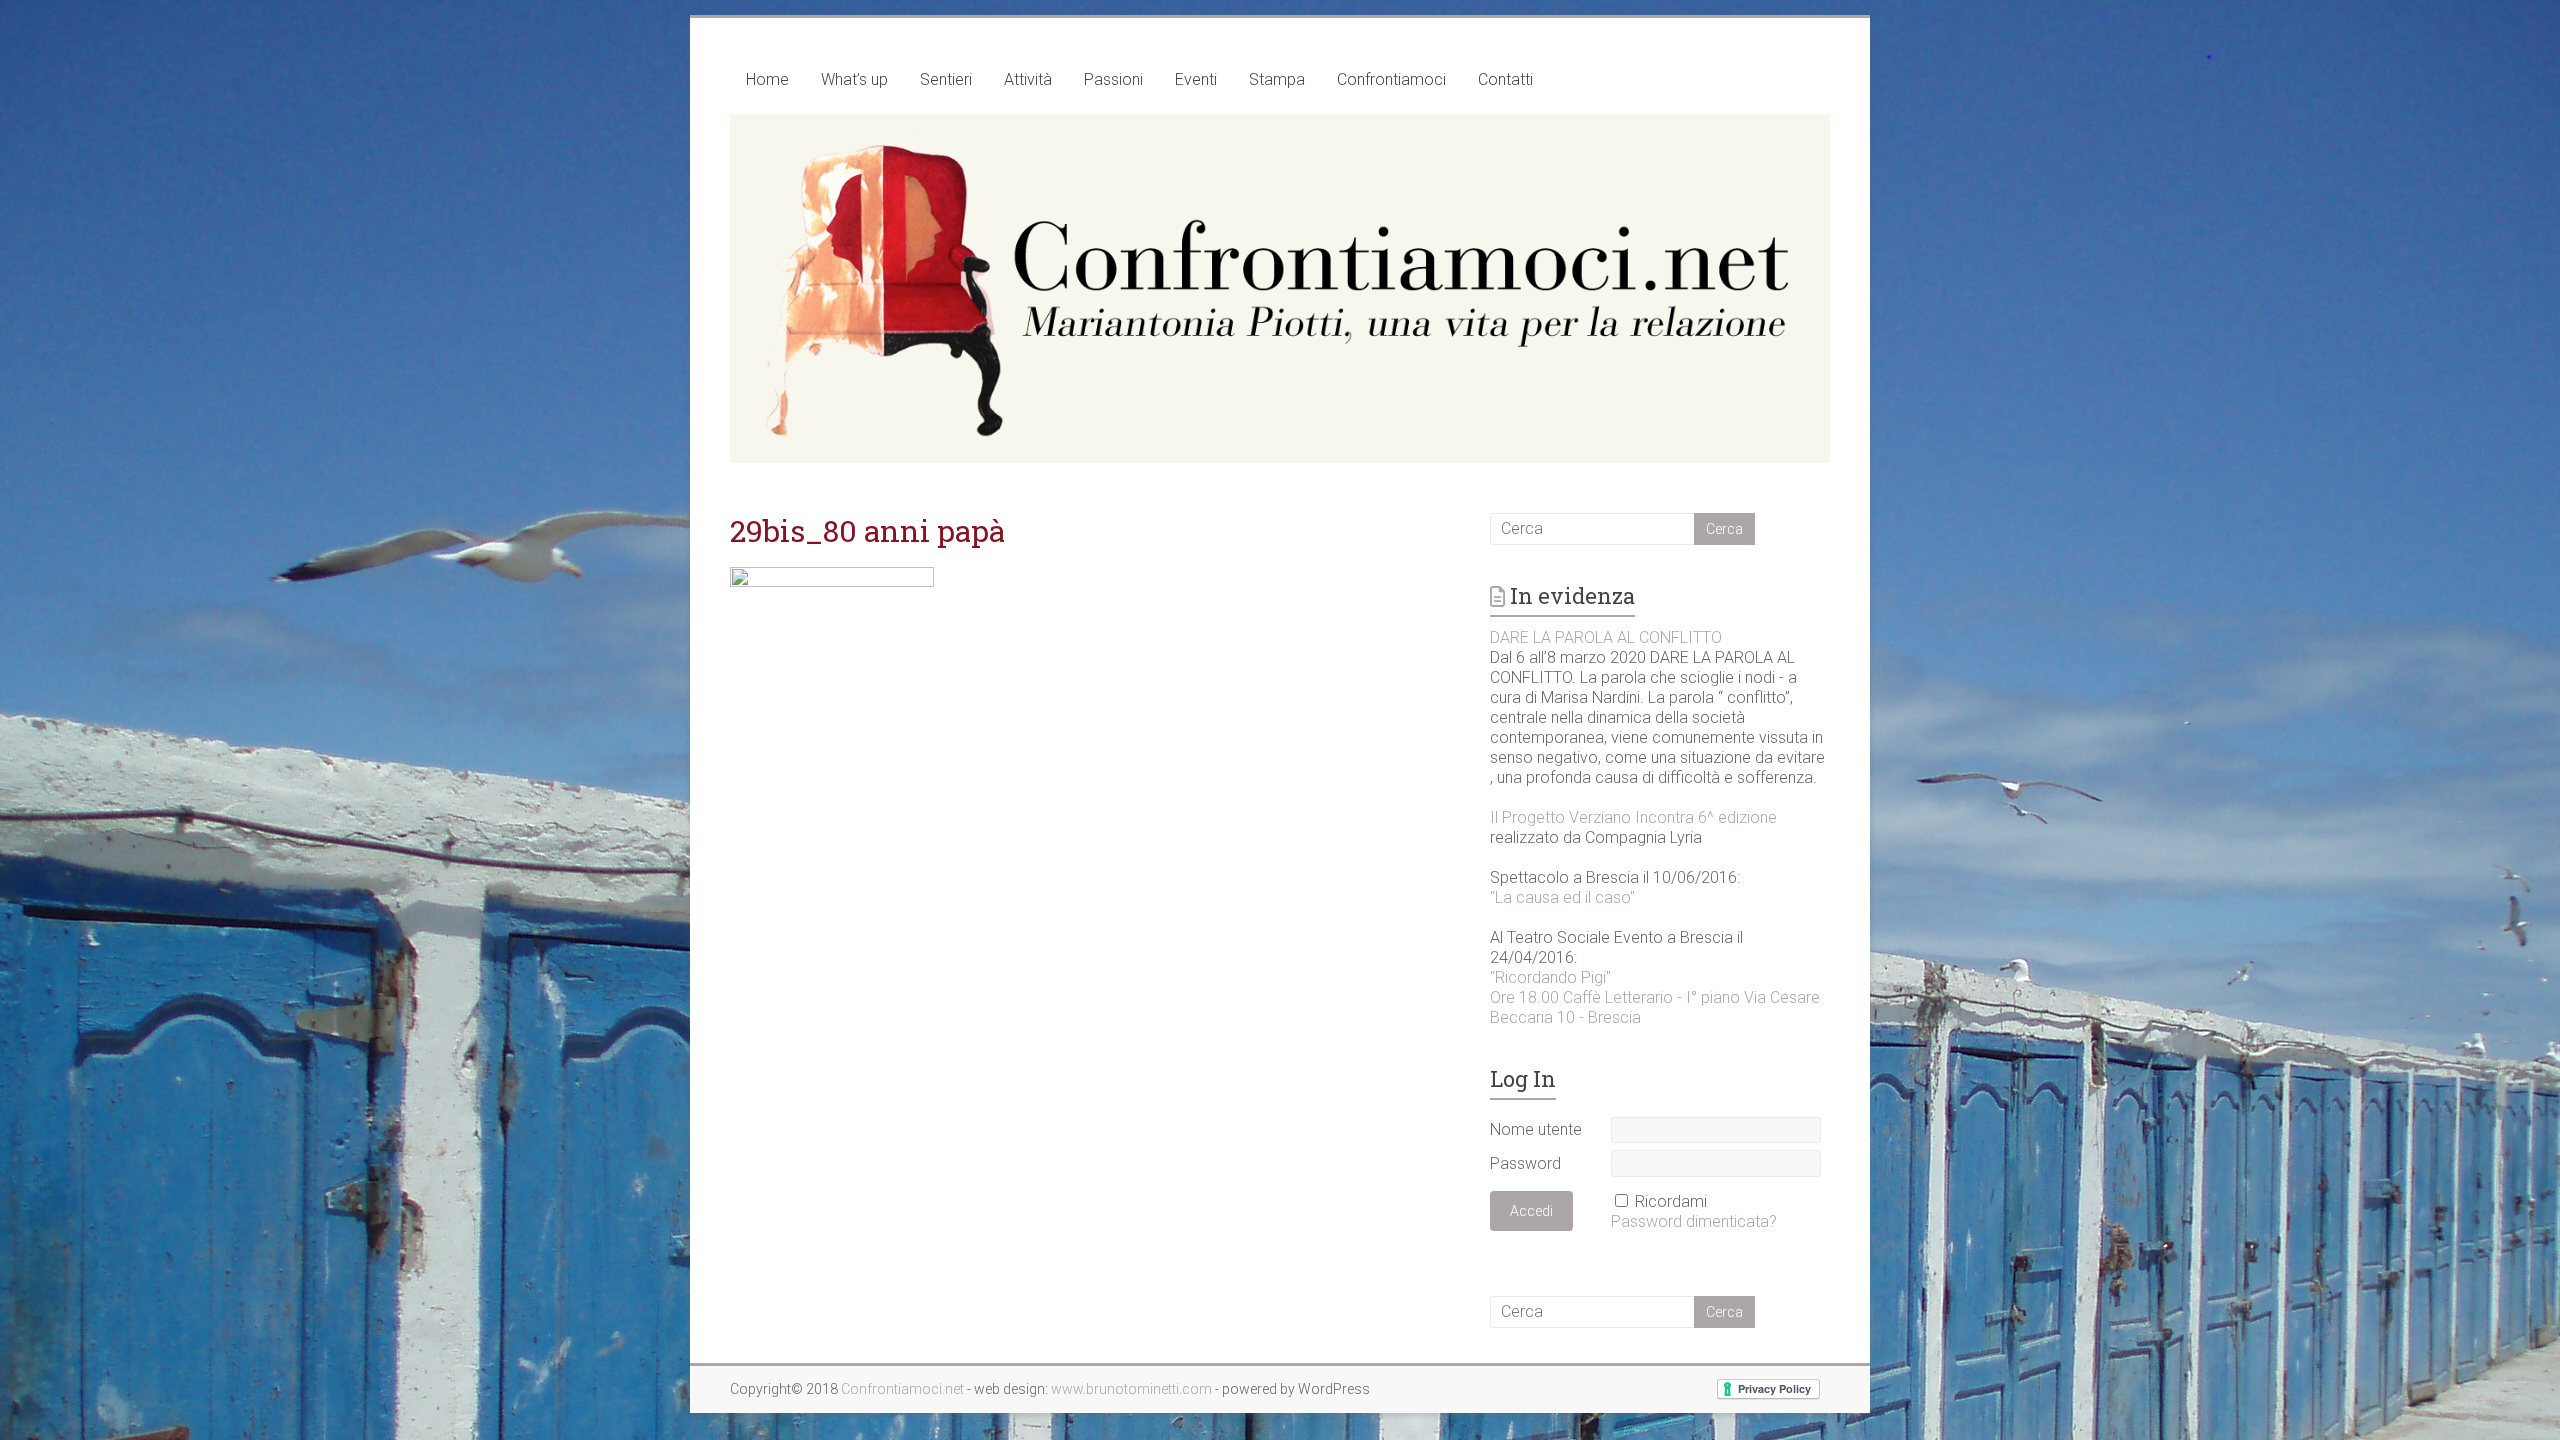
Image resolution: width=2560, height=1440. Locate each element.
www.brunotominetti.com (1133, 1389)
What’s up (854, 79)
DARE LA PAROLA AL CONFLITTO (1606, 637)
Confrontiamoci (1391, 79)
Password (1525, 1163)
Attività (1028, 79)
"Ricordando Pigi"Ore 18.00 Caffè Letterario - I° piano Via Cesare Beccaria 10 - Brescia (1655, 997)
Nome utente (1536, 1129)
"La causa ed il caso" (1562, 897)
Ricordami (1671, 1201)
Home (767, 79)
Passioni (1113, 79)
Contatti (1505, 79)
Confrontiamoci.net (904, 1389)
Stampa (1277, 79)
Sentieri (946, 79)
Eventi (1196, 79)
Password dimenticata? (1694, 1221)
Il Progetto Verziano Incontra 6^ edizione (1633, 817)
